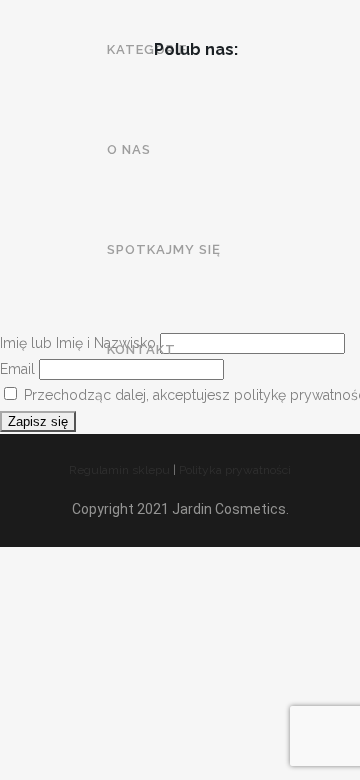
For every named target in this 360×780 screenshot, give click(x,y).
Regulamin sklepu (119, 470)
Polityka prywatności (235, 470)
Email (17, 369)
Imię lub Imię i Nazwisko (78, 343)
